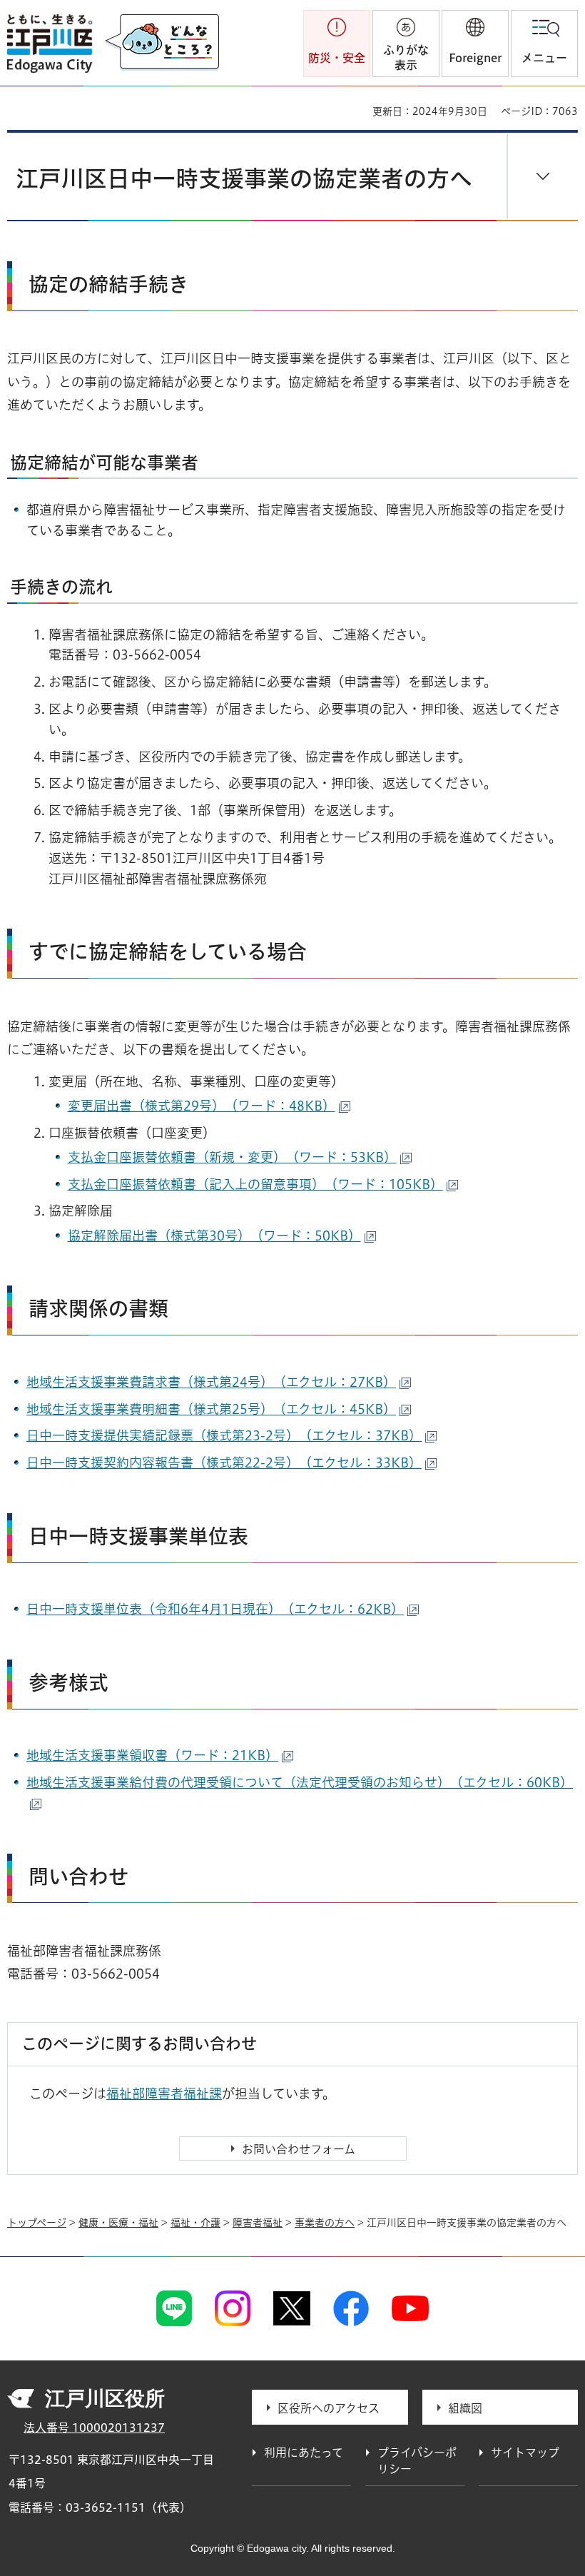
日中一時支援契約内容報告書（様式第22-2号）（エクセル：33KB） (224, 1463)
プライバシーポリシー (417, 2460)
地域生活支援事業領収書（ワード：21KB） (152, 1755)
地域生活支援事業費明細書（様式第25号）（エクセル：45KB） (211, 1409)
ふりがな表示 (406, 57)
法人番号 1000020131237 (94, 2428)
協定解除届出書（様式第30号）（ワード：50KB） (214, 1236)
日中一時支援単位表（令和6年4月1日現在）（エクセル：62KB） (215, 1609)
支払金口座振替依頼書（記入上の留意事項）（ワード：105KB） (255, 1184)
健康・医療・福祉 (118, 2223)
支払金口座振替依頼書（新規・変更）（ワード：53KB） (232, 1157)
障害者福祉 (258, 2223)
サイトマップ (525, 2453)
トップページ (37, 2223)
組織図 (465, 2408)
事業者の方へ (325, 2223)
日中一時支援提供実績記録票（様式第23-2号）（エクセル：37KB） (224, 1435)
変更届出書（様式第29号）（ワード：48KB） (202, 1106)
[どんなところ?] (162, 43)
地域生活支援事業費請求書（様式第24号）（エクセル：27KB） (211, 1382)
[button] (475, 44)
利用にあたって (304, 2453)
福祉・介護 (195, 2223)
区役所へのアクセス (329, 2408)
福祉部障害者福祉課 (164, 2093)
